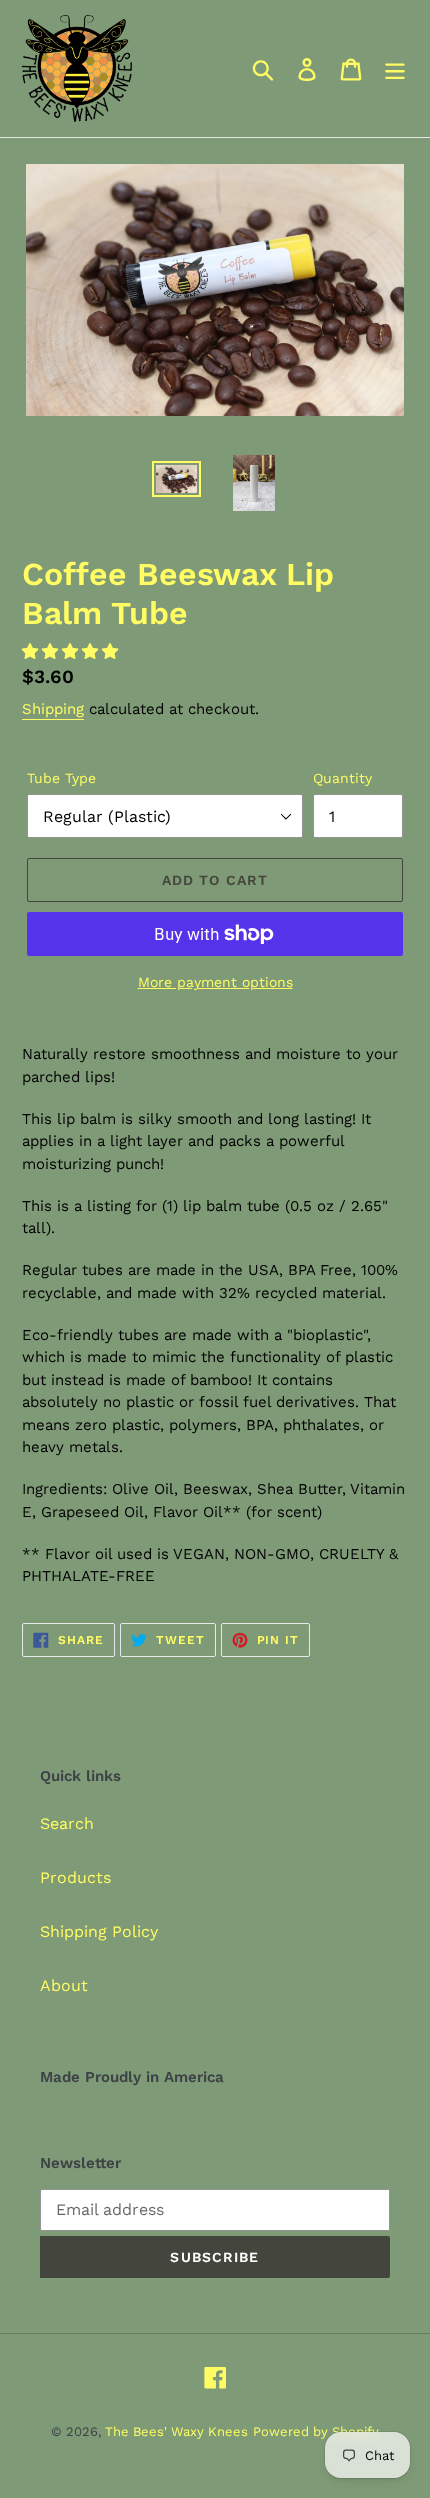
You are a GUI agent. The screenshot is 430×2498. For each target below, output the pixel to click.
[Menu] (395, 68)
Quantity (342, 778)
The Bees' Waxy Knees (176, 2431)
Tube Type (61, 778)
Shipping (53, 709)
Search (67, 1823)
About (64, 1985)
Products (75, 1877)
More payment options (215, 982)
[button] (72, 651)
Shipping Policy (99, 1931)
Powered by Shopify (316, 2431)
